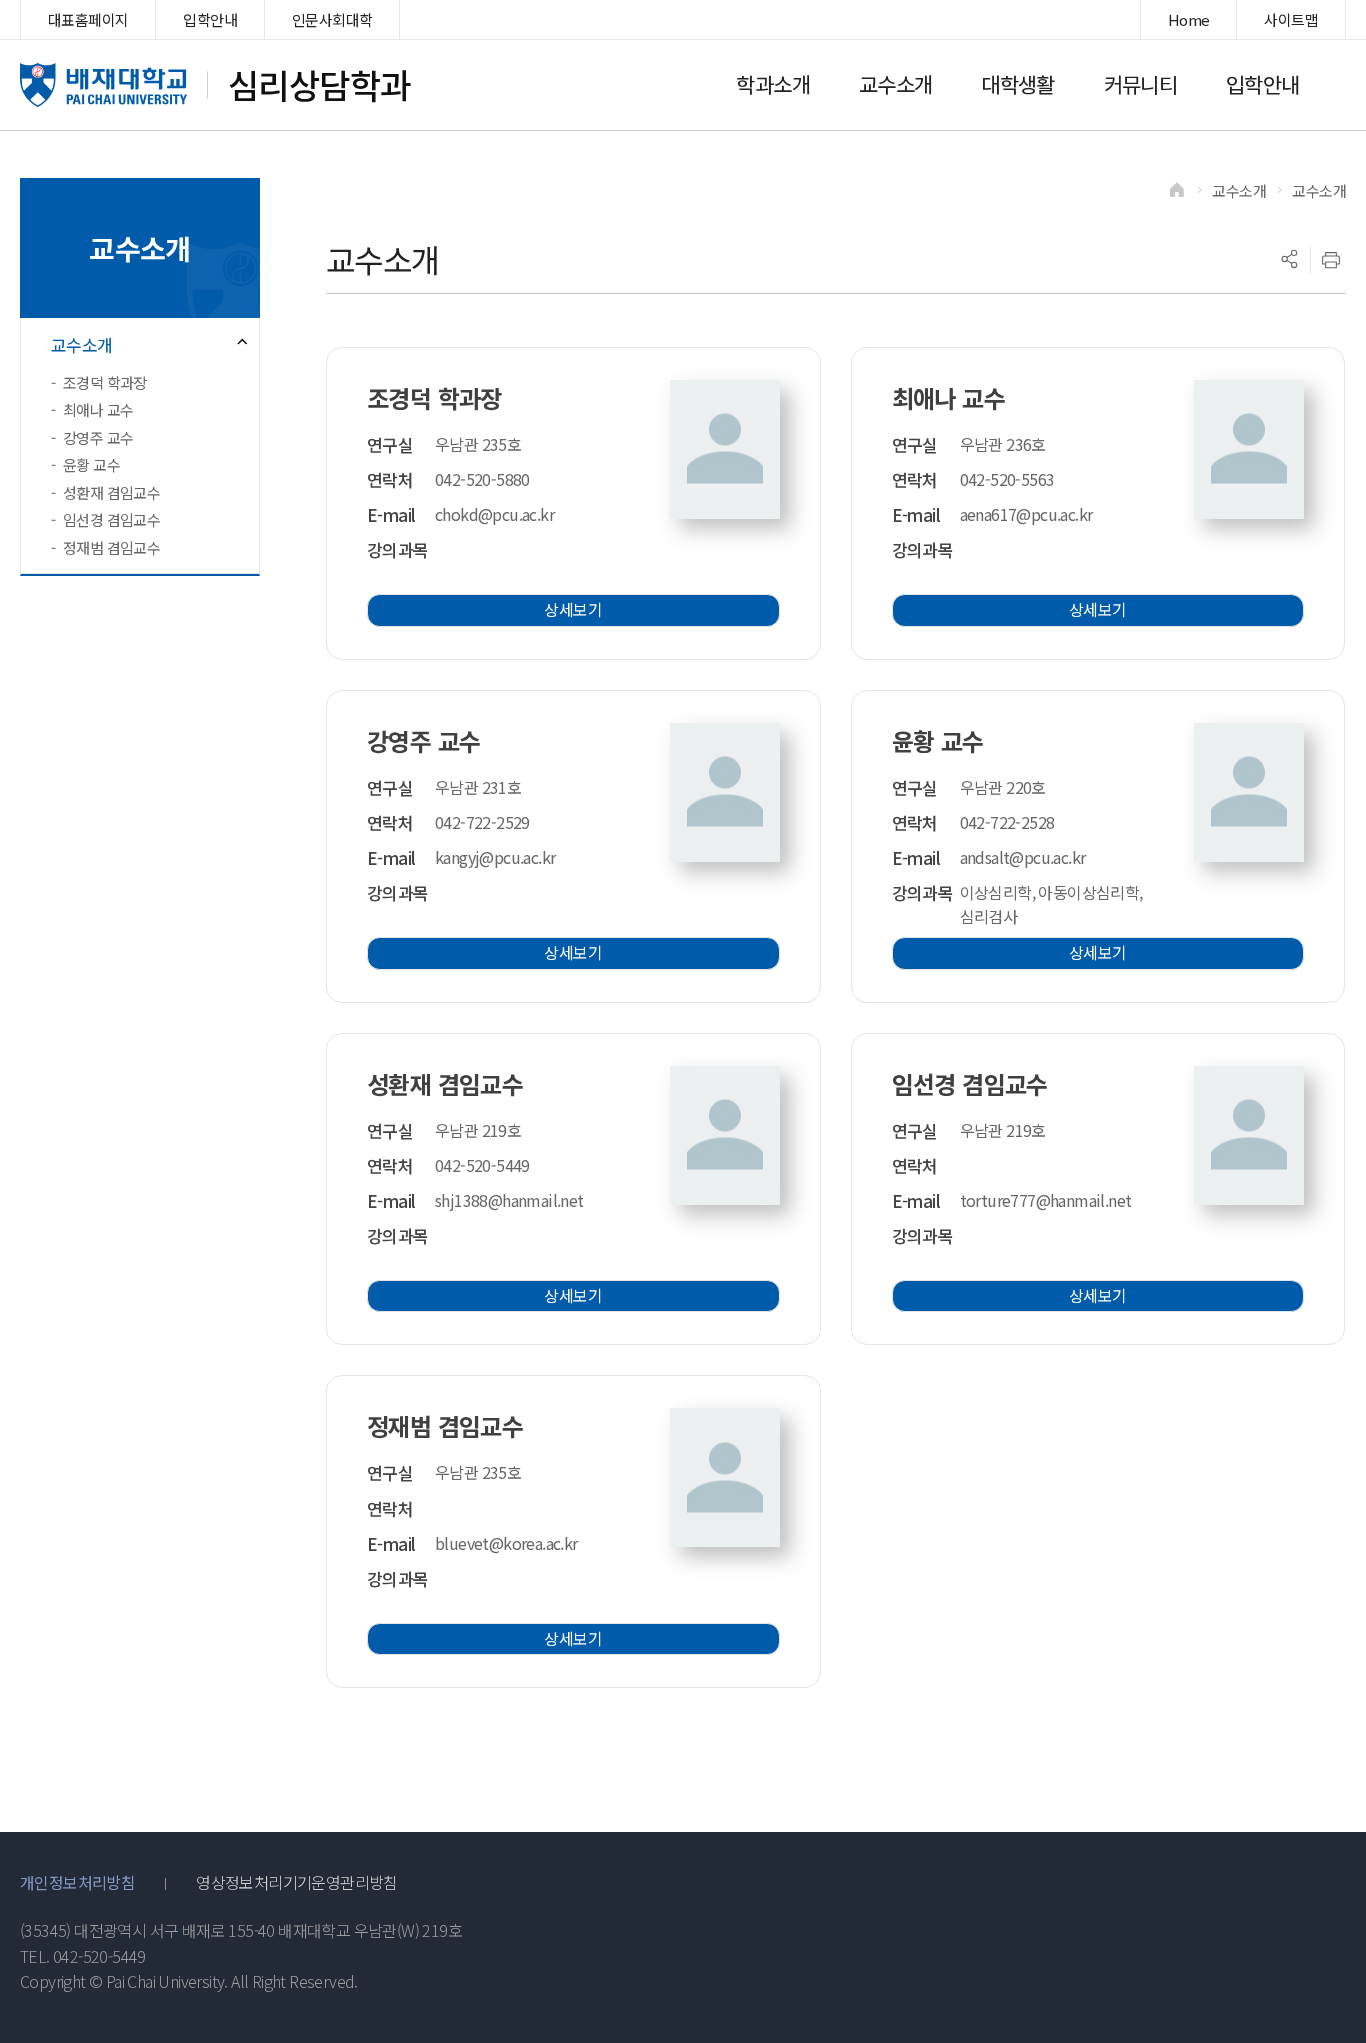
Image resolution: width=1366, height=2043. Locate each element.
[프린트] (1331, 260)
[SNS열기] (1289, 260)
